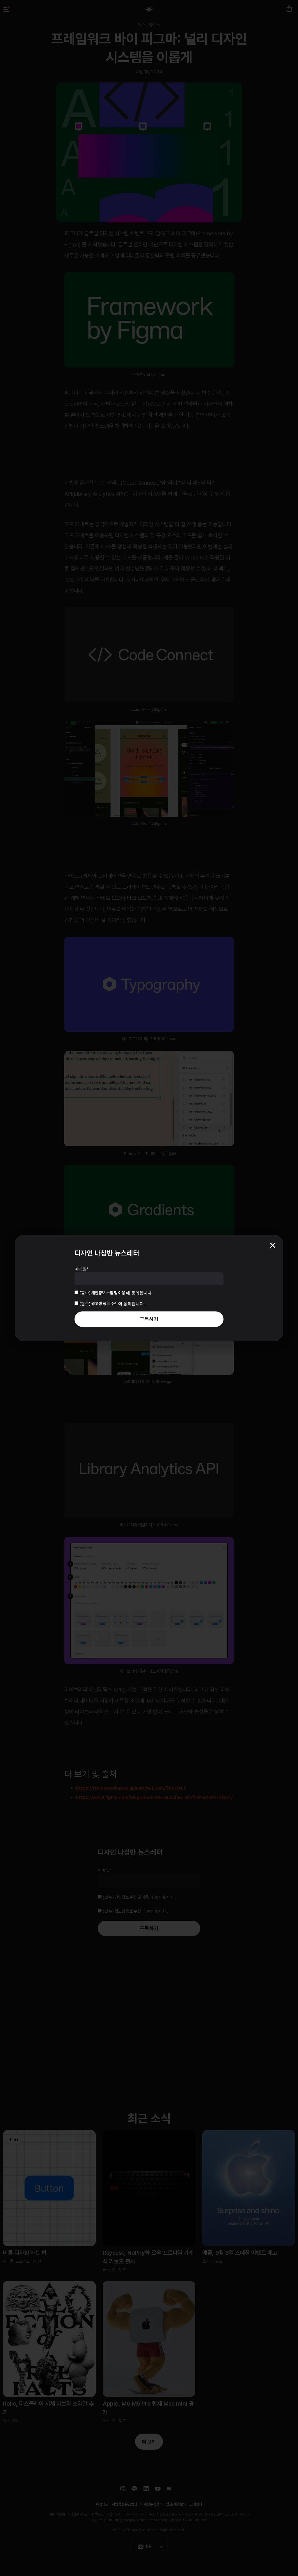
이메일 (81, 1269)
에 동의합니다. (116, 1293)
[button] (273, 1245)
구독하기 (149, 1319)
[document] (149, 1288)
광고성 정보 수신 (105, 1304)
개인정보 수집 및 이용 (109, 1293)
